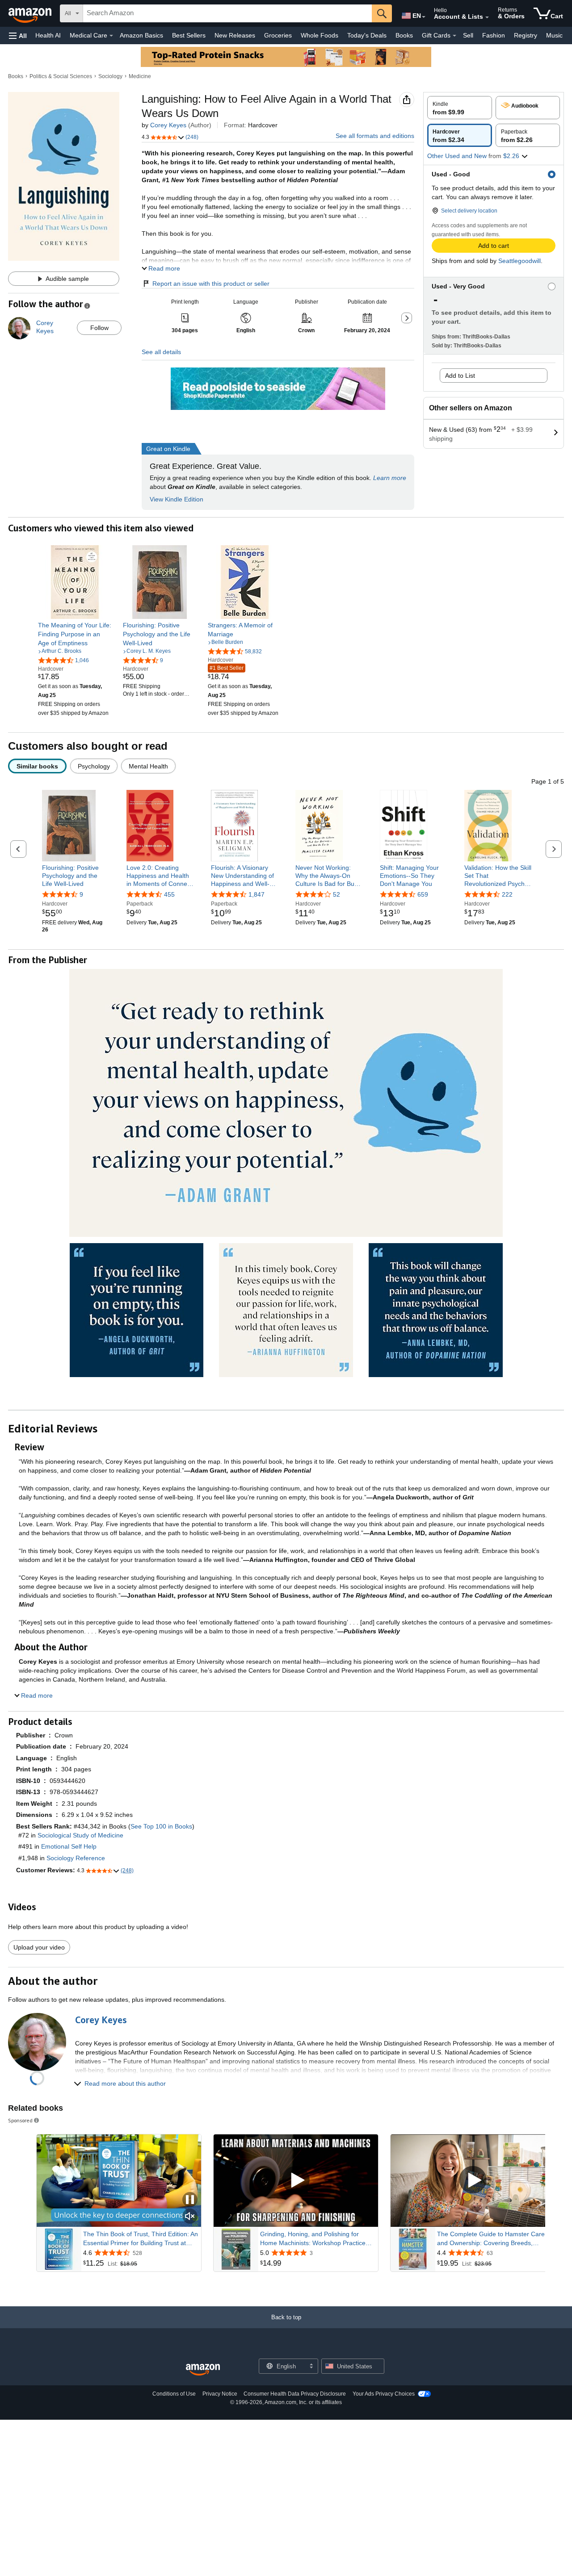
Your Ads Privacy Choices (384, 2394)
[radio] (460, 108)
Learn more (390, 478)
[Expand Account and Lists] (487, 17)
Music (554, 35)
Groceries (278, 35)
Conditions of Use (174, 2394)
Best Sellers (189, 35)
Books (404, 35)
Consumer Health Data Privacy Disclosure (295, 2394)
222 (507, 895)
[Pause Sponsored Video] (190, 2200)
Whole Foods (320, 35)
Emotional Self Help (69, 1846)
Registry (526, 35)
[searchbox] (227, 13)
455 (169, 895)
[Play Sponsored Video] (296, 2181)
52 (336, 895)
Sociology (110, 76)
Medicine (140, 76)
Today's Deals (367, 35)
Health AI (48, 35)
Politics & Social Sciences (61, 76)
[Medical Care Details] (111, 36)
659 (423, 895)
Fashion (494, 35)
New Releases (235, 35)
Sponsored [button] (20, 2120)
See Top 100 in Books (161, 1826)
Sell (468, 35)
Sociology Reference (76, 1858)
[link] (75, 634)
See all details (161, 352)
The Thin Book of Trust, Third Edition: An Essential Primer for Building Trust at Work (141, 2239)
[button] (18, 35)
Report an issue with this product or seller (211, 284)
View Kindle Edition (177, 499)
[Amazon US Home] (203, 2370)
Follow (99, 328)
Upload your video (39, 1947)
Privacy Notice (220, 2394)
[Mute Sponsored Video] (190, 2217)
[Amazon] (31, 13)
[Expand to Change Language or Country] (424, 17)
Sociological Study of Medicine (80, 1835)
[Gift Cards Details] (454, 36)
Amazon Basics (141, 35)
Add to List (460, 376)
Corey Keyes (168, 125)
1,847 (257, 895)
